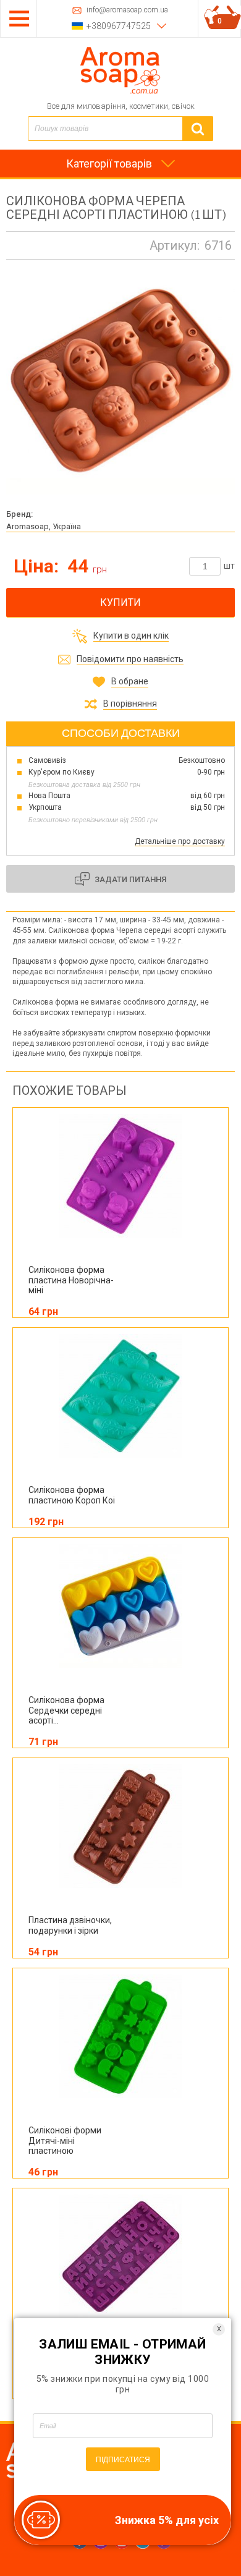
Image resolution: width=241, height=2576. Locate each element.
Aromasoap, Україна (44, 526)
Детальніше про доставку (180, 841)
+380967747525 (119, 26)
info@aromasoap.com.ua (127, 10)
